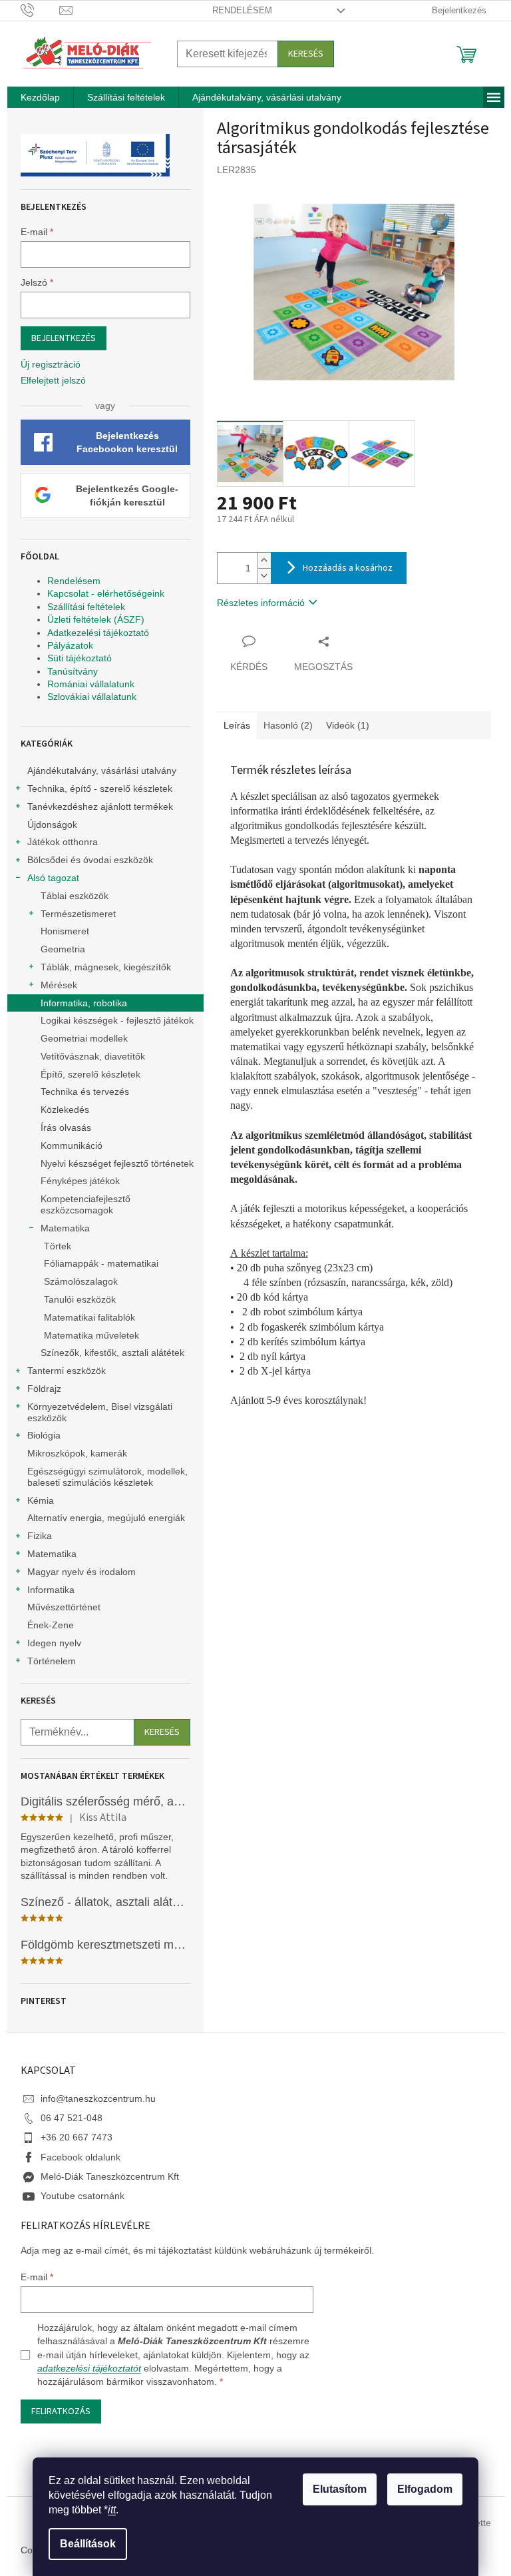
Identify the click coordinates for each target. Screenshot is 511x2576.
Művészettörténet (64, 1607)
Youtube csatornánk (83, 2196)
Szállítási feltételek (86, 607)
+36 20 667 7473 (77, 2137)
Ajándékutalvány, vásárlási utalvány (102, 771)
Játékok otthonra (63, 842)
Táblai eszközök (75, 896)
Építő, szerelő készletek (90, 1074)
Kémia (41, 1500)
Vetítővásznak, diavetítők (93, 1056)
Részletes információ (261, 603)
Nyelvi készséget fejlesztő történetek (117, 1163)
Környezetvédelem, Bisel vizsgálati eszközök (100, 1412)
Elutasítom (340, 2489)
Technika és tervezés (85, 1092)
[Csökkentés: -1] (264, 576)
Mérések (59, 985)
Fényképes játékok (80, 1181)
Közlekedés (65, 1110)
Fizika (40, 1536)
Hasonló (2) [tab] (288, 725)
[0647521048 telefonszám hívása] (40, 10)
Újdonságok (52, 824)
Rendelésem (242, 10)
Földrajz (44, 1389)
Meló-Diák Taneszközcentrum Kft (110, 2176)
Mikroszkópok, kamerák (77, 1453)
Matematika (65, 1228)
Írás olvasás (66, 1127)
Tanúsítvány (73, 671)
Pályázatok (70, 645)
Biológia (44, 1435)
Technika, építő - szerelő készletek (100, 789)
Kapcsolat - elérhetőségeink (106, 593)
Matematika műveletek (91, 1335)
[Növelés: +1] (264, 560)
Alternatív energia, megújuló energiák (106, 1518)
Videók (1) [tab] (348, 725)
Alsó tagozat (53, 878)
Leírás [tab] (237, 725)
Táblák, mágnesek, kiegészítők (106, 967)
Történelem (52, 1661)
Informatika (51, 1590)
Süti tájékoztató (80, 658)
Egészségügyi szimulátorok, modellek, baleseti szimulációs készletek (107, 1477)
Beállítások (88, 2544)
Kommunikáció (72, 1145)
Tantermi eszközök (67, 1371)
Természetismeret (78, 914)
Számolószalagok (81, 1281)
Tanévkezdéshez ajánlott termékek (100, 806)
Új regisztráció (51, 364)
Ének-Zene (51, 1625)
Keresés (306, 54)
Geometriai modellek (84, 1038)
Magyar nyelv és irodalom (82, 1572)
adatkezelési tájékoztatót (89, 2368)
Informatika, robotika (84, 1003)
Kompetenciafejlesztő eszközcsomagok (85, 1204)
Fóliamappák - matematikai (101, 1263)
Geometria (63, 949)
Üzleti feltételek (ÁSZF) (96, 619)
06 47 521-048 (72, 2118)
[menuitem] (40, 97)
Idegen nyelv (54, 1643)
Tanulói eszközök (80, 1299)
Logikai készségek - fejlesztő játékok (117, 1020)
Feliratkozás (61, 2412)
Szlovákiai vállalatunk (92, 697)
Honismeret (65, 931)
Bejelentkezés (64, 338)
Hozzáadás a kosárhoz (348, 568)
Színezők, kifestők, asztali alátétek (112, 1353)
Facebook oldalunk (81, 2157)
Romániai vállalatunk (91, 684)
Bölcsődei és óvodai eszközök (90, 860)
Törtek (58, 1246)
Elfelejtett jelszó (53, 380)
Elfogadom (425, 2489)
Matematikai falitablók (89, 1317)
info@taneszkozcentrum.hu (98, 2098)
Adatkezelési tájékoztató (98, 633)
